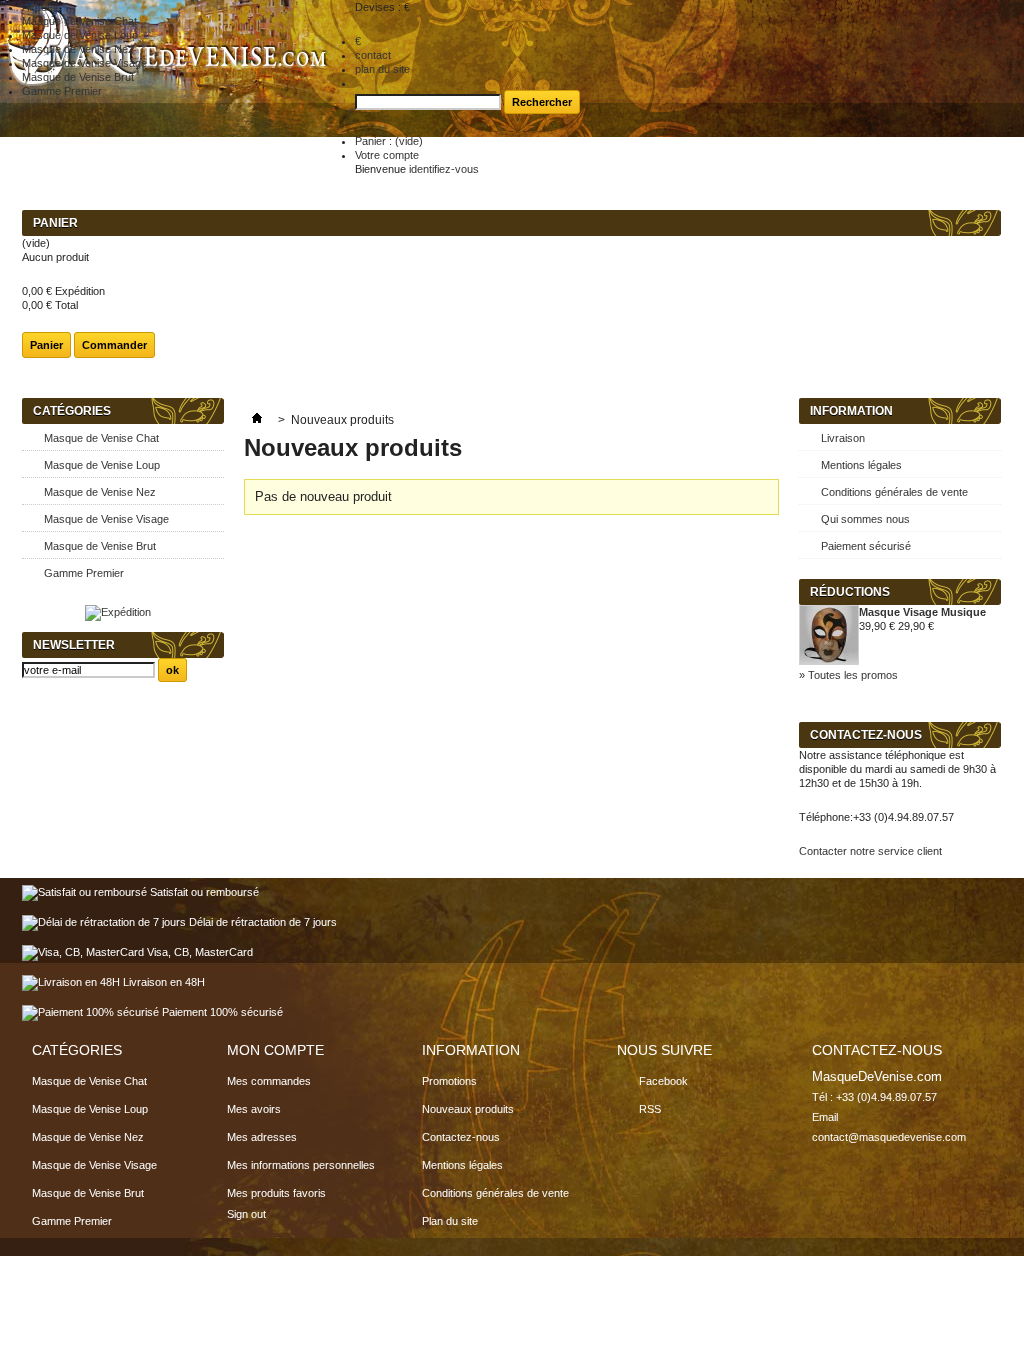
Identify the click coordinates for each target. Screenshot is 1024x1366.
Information (851, 411)
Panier (55, 223)
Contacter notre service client (870, 851)
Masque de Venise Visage (106, 519)
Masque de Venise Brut (100, 546)
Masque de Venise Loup (102, 465)
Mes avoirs (254, 1109)
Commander (114, 345)
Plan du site (450, 1221)
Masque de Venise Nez (100, 492)
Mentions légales (861, 465)
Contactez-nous (461, 1137)
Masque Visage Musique (922, 612)
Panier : (389, 141)
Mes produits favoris (276, 1193)
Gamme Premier (84, 573)
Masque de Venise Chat (101, 438)
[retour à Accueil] (257, 420)
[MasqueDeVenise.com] (169, 94)
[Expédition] (118, 612)
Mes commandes (269, 1081)
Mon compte (275, 1050)
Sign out (246, 1214)
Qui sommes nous (865, 519)
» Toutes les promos (848, 675)
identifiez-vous (444, 169)
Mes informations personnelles (301, 1165)
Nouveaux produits (468, 1109)
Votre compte (387, 155)
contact (373, 55)
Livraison (843, 438)
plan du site (382, 69)
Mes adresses (262, 1137)
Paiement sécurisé (866, 546)
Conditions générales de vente (894, 492)
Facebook (663, 1081)
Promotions (449, 1081)
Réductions (850, 592)
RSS (650, 1109)
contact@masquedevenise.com (889, 1137)
